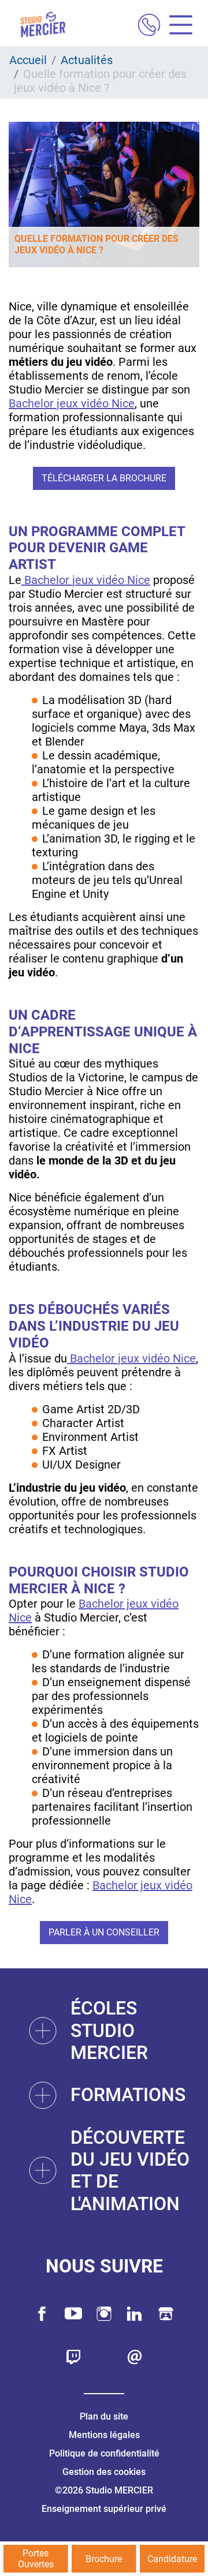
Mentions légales (104, 2435)
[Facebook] (42, 2314)
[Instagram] (104, 2314)
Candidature (172, 2559)
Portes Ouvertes (36, 2559)
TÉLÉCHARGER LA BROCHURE (104, 478)
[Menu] (177, 26)
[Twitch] (73, 2357)
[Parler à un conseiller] (149, 26)
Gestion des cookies (104, 2472)
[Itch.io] (166, 2314)
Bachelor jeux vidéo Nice (72, 403)
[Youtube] (73, 2314)
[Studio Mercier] (43, 26)
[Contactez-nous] (135, 2357)
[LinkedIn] (135, 2314)
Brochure (104, 2559)
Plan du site (104, 2416)
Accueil (28, 60)
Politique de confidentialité (104, 2453)
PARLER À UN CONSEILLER (104, 1932)
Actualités (87, 60)
